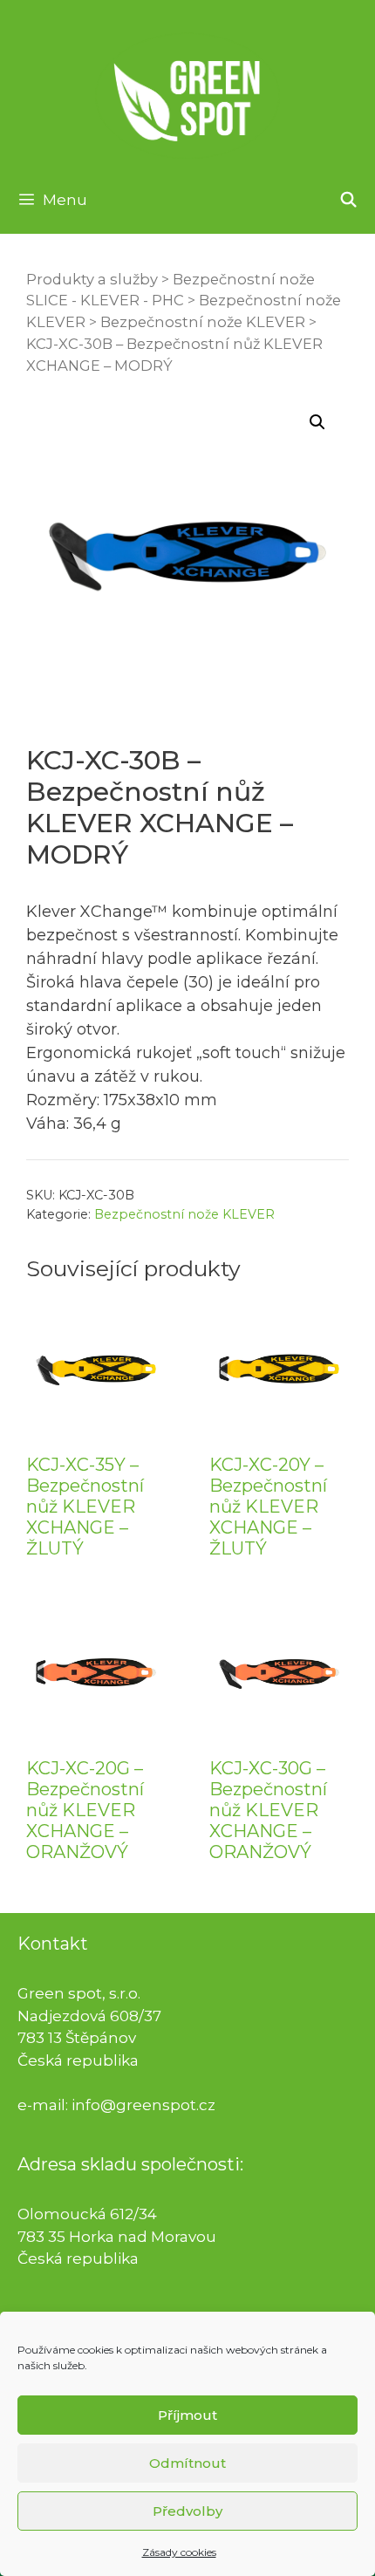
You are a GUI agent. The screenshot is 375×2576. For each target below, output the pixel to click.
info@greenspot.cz (143, 2105)
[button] (317, 422)
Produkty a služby (92, 279)
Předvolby (187, 2511)
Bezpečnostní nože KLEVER (203, 322)
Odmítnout (187, 2463)
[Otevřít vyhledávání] (348, 200)
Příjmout (187, 2415)
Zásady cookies (179, 2552)
